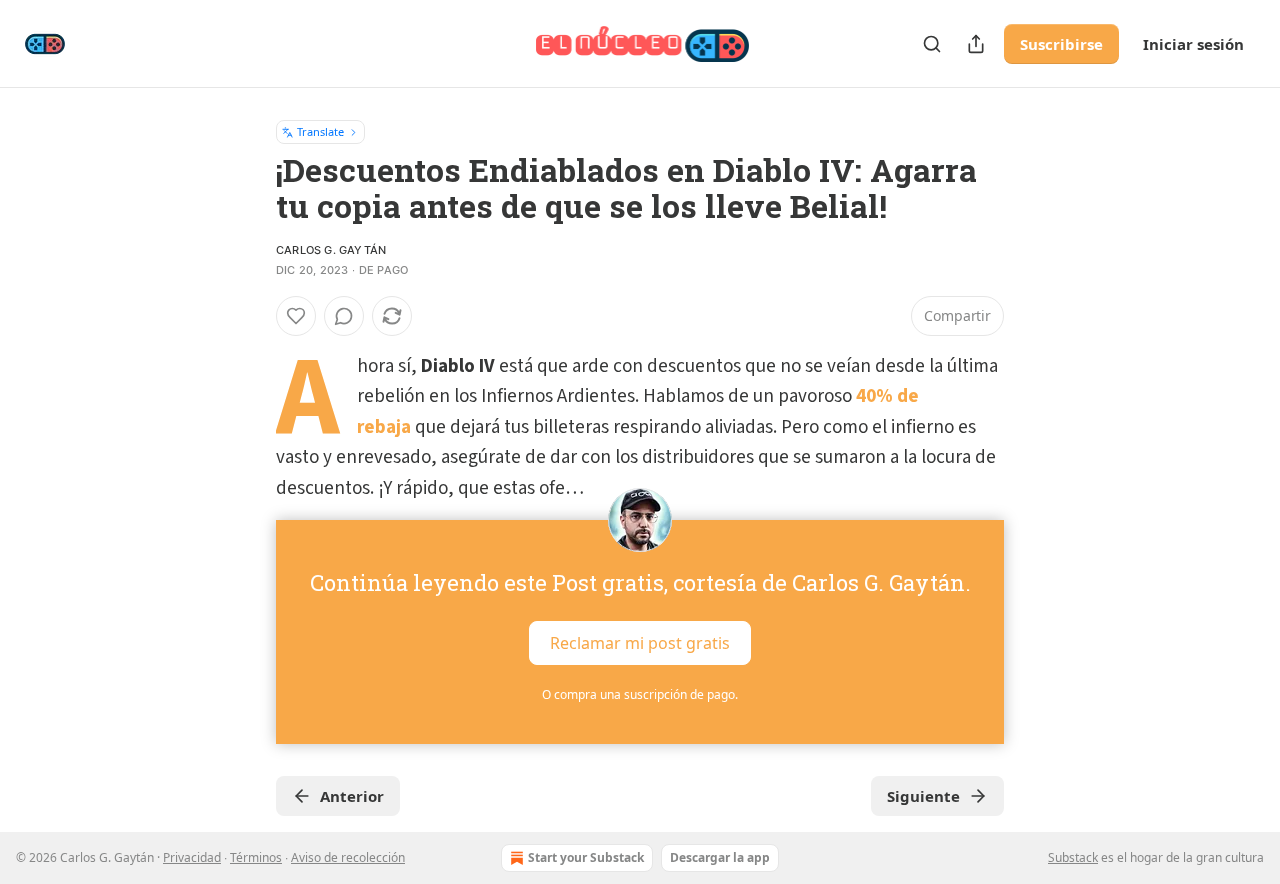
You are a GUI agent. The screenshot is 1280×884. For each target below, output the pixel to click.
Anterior (352, 796)
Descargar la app (720, 857)
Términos (256, 857)
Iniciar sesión (1193, 44)
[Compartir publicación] (976, 44)
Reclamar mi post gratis (640, 643)
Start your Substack (586, 857)
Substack (1073, 857)
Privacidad (192, 857)
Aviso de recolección (348, 857)
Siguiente (923, 796)
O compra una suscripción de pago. (640, 694)
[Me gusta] (296, 316)
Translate (320, 131)
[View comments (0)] (344, 316)
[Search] (932, 44)
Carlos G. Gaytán (331, 250)
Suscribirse (1061, 44)
